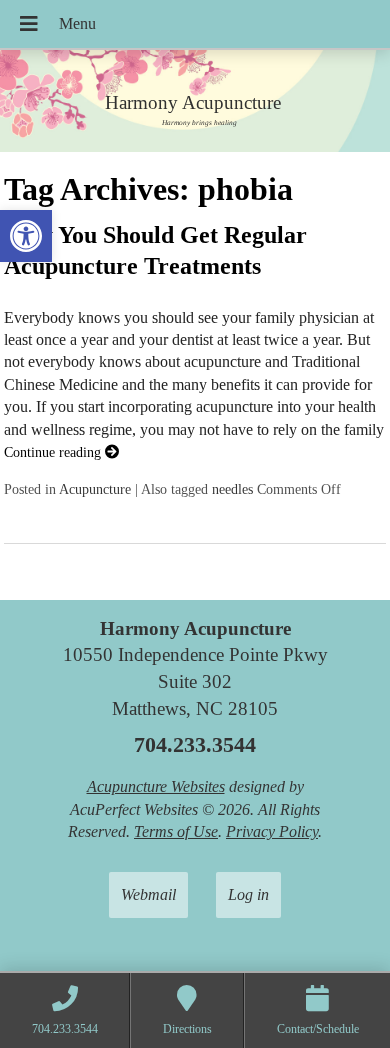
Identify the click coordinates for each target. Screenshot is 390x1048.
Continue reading (54, 452)
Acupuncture (95, 489)
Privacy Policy (272, 831)
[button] (26, 236)
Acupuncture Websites (156, 786)
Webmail (148, 894)
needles (232, 489)
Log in (248, 894)
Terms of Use (176, 831)
